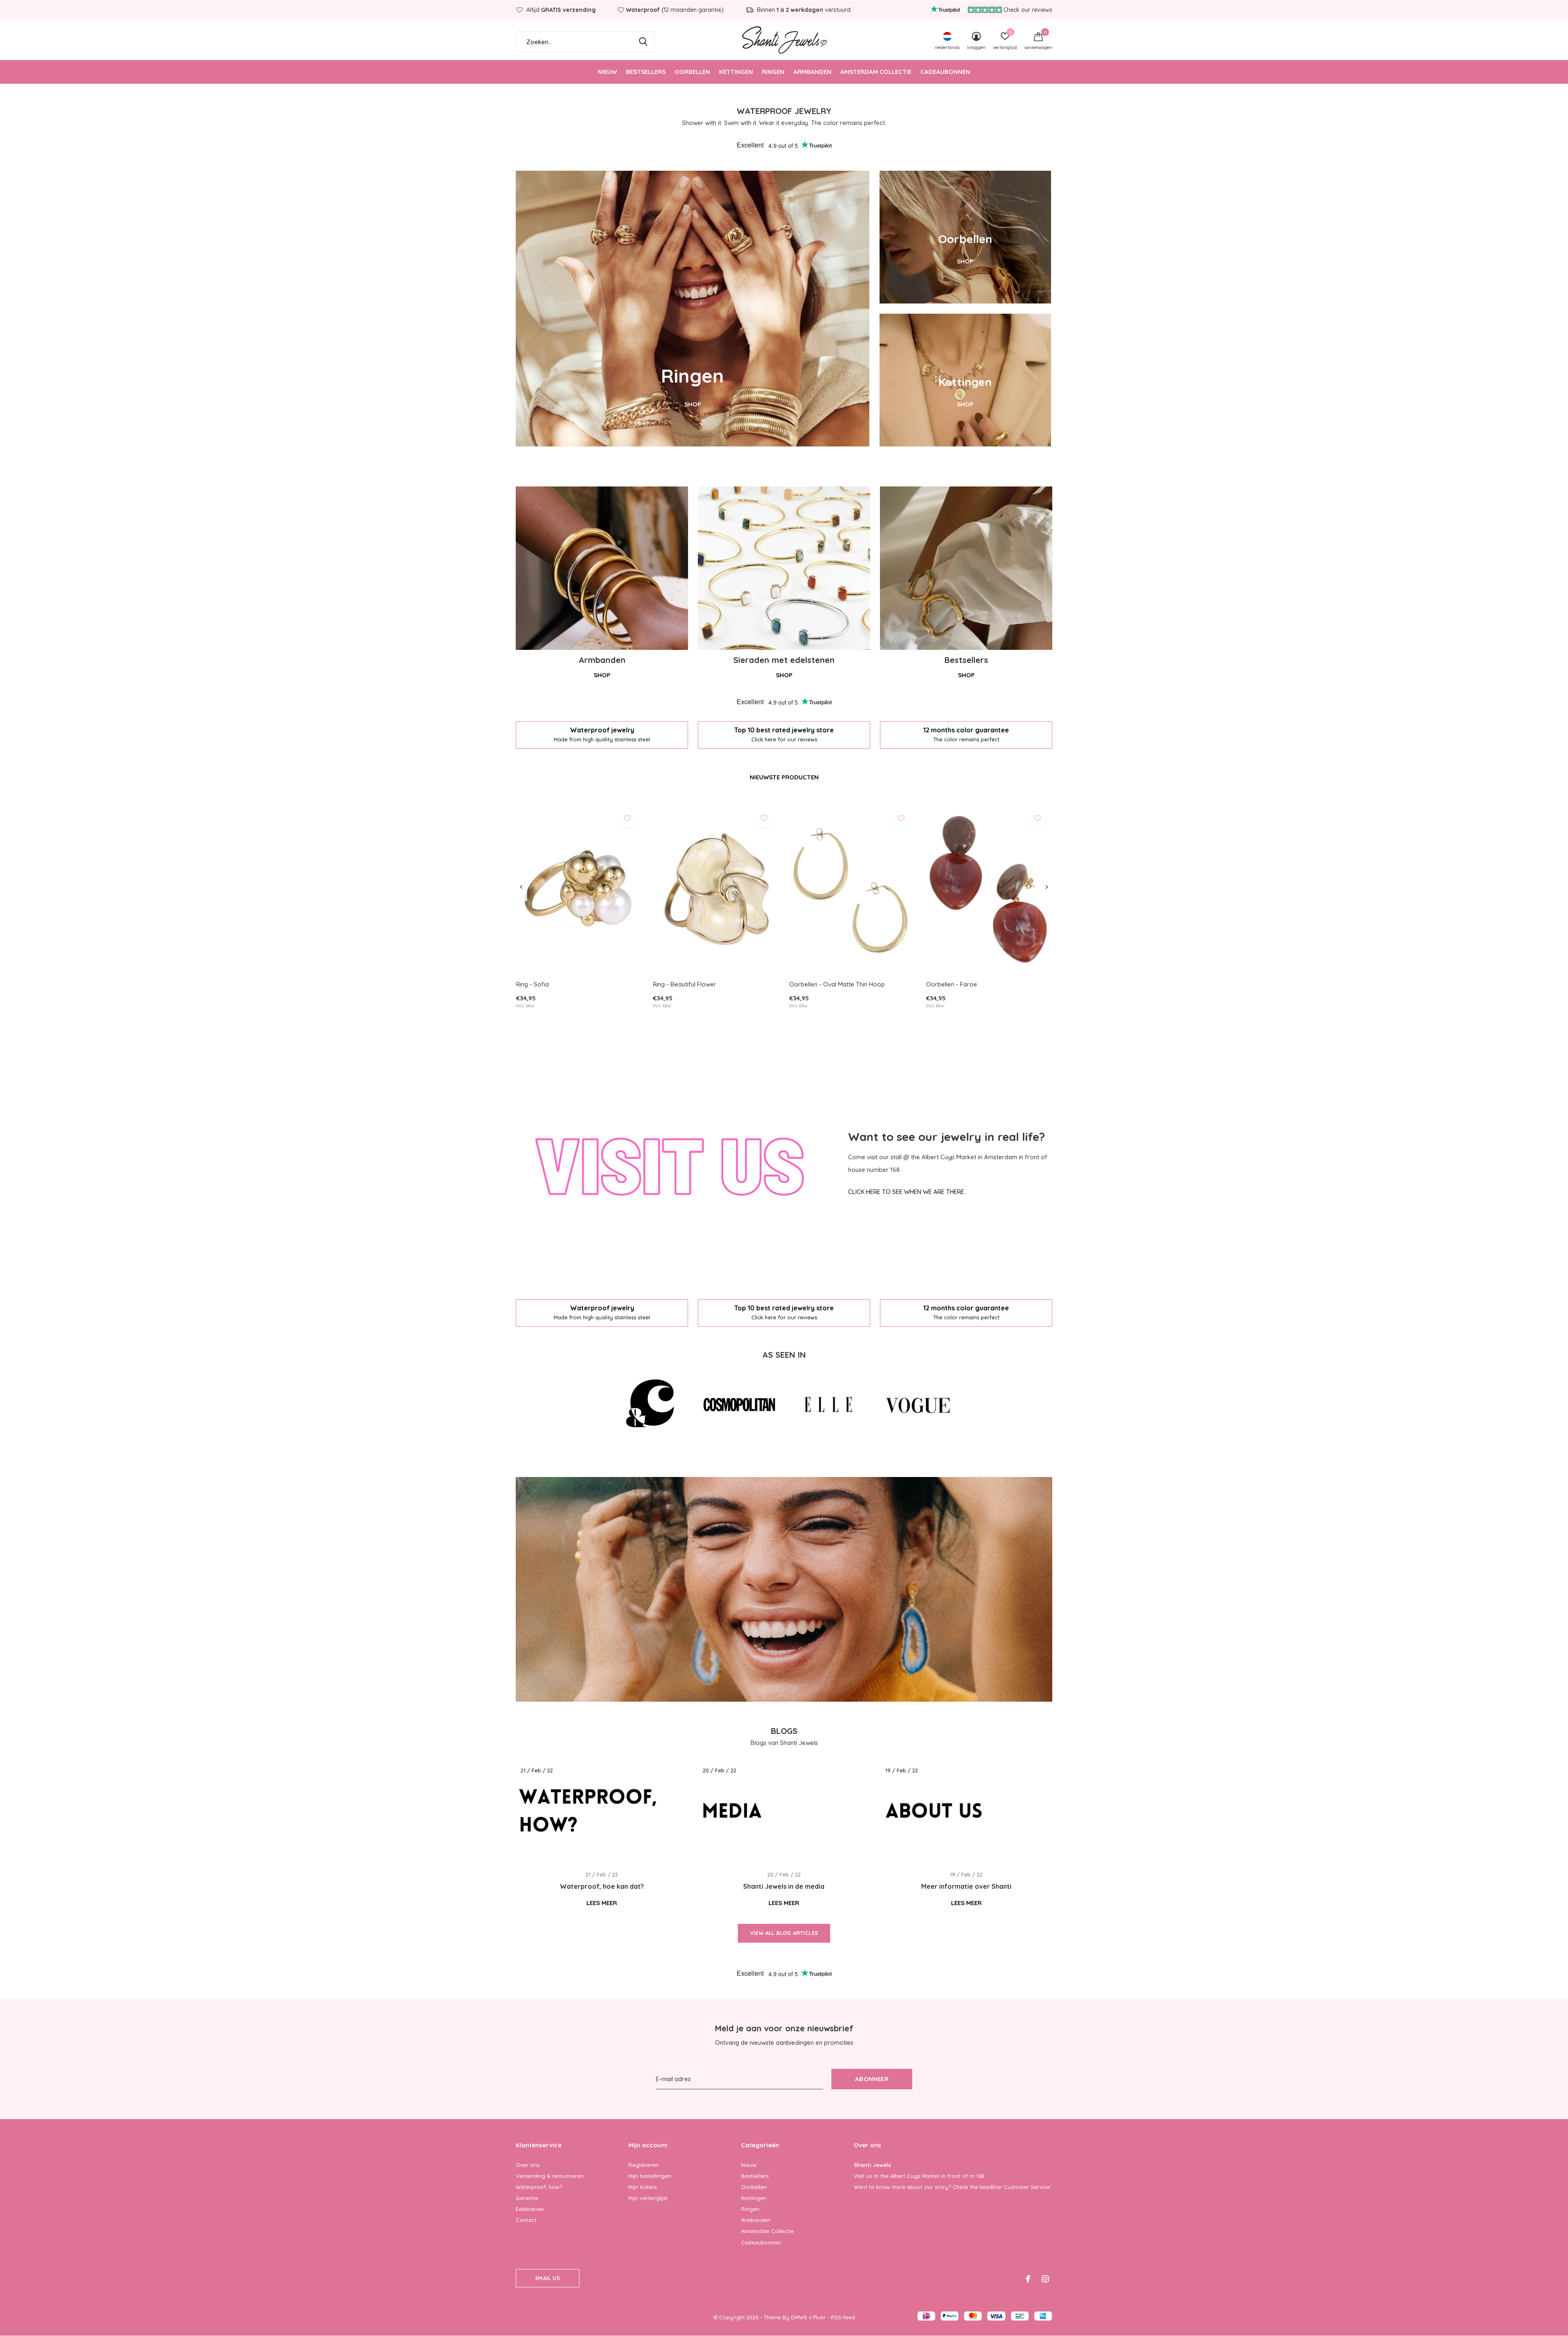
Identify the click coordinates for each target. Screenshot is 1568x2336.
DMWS (799, 2317)
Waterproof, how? (539, 2187)
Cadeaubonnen (945, 72)
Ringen (773, 72)
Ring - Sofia (532, 984)
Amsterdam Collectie (876, 72)
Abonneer (872, 2079)
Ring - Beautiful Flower (685, 984)
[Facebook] (1028, 2279)
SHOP (693, 404)
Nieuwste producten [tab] (784, 777)
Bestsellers (646, 72)
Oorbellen (692, 72)
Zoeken (643, 42)
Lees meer (602, 1903)
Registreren (644, 2165)
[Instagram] (1045, 2279)
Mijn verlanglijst (648, 2198)
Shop (602, 675)
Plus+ (819, 2317)
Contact (526, 2220)
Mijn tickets (643, 2187)
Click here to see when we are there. (907, 1192)
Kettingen (736, 72)
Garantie (527, 2198)
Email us (547, 2278)
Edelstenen (530, 2209)
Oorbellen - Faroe (952, 984)
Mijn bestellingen (650, 2176)
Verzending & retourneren (550, 2176)
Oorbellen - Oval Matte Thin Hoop (837, 984)
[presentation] (521, 887)
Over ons (528, 2165)
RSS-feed (843, 2317)
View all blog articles (784, 1933)
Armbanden (812, 72)
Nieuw (607, 72)
